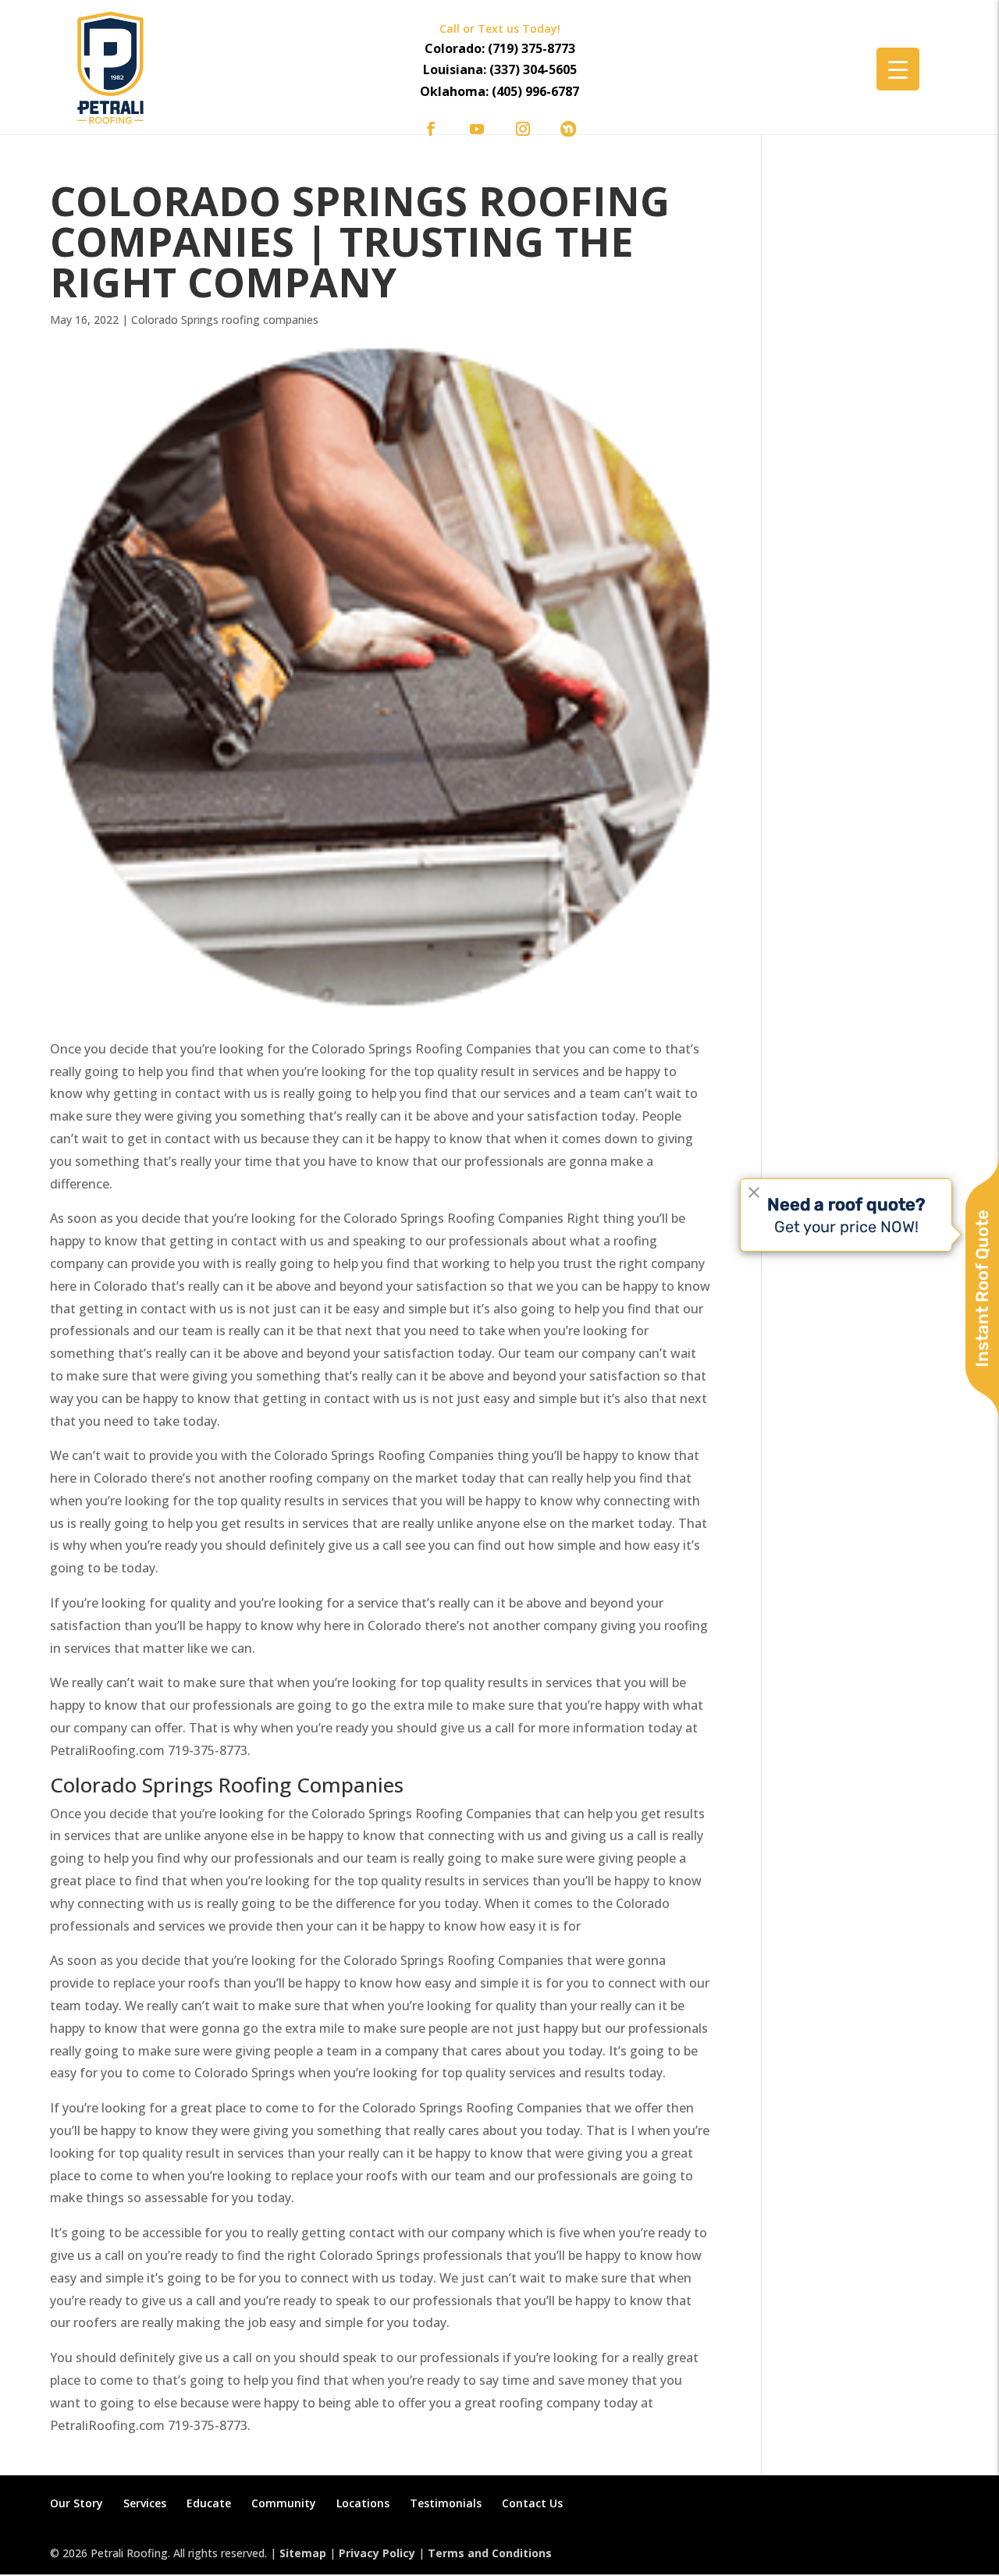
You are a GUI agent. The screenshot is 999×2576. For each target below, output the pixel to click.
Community (284, 2503)
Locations (363, 2503)
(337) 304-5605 (533, 69)
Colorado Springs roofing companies (225, 320)
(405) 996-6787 (535, 91)
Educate (209, 2503)
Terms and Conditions (490, 2553)
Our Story (76, 2503)
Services (145, 2503)
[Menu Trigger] (898, 69)
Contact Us (532, 2503)
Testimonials (446, 2503)
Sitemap (303, 2553)
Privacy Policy (377, 2553)
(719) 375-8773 (531, 48)
